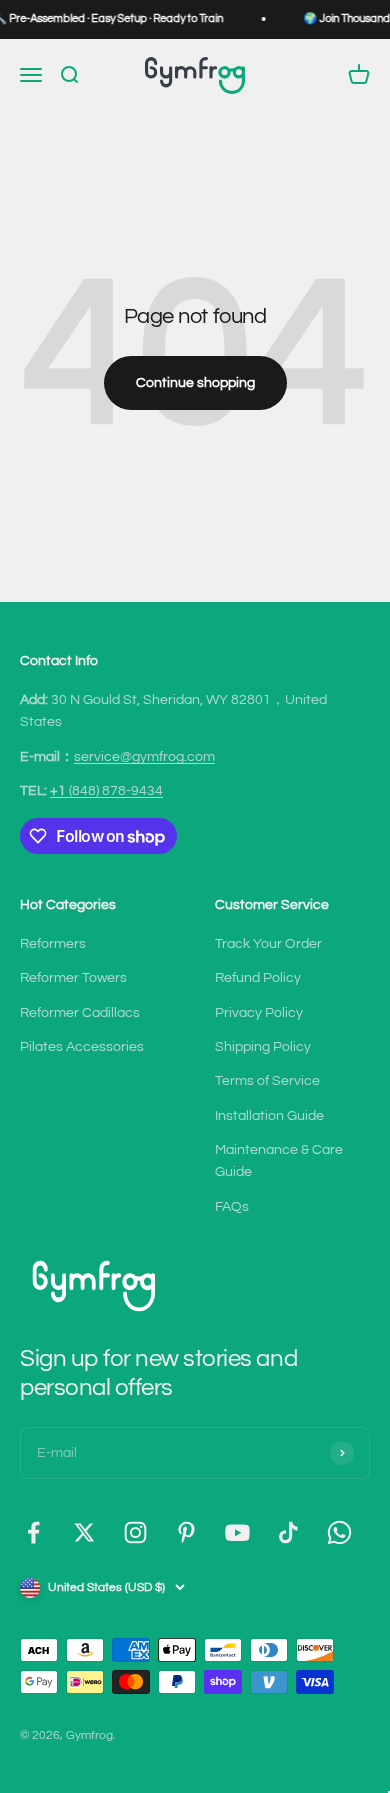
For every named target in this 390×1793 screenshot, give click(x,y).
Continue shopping (195, 383)
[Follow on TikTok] (288, 1532)
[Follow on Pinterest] (186, 1532)
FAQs (232, 1207)
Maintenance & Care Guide (279, 1161)
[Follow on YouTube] (237, 1532)
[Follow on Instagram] (135, 1532)
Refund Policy (258, 978)
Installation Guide (269, 1116)
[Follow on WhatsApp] (339, 1532)
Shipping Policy (263, 1047)
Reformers (53, 944)
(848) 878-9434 (106, 791)
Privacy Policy (259, 1013)
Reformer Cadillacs (80, 1013)
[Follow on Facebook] (33, 1532)
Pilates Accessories (82, 1047)
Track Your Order (268, 944)
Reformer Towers (73, 978)
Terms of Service (267, 1081)
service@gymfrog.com (144, 757)
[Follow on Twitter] (84, 1532)
